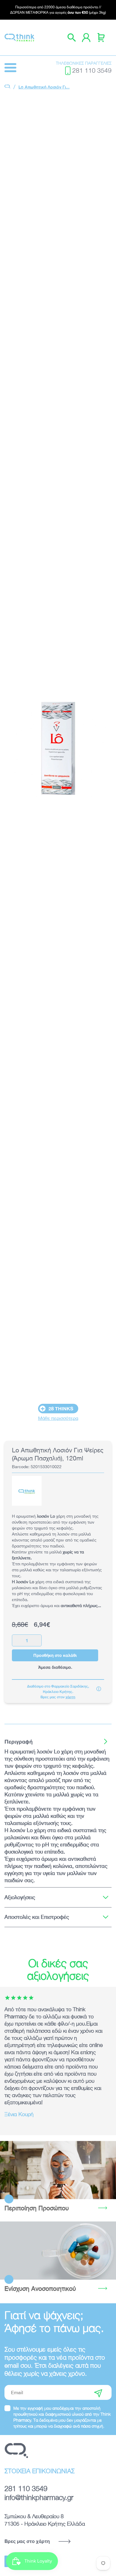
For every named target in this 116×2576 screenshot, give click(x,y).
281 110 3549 (92, 70)
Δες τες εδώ (58, 2250)
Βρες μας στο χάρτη (27, 2541)
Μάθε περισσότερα (58, 1418)
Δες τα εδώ (58, 2170)
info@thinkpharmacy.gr (39, 2497)
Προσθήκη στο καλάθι (55, 1655)
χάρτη (70, 1697)
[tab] (58, 1741)
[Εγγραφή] (98, 2392)
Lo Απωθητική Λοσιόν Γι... (44, 87)
